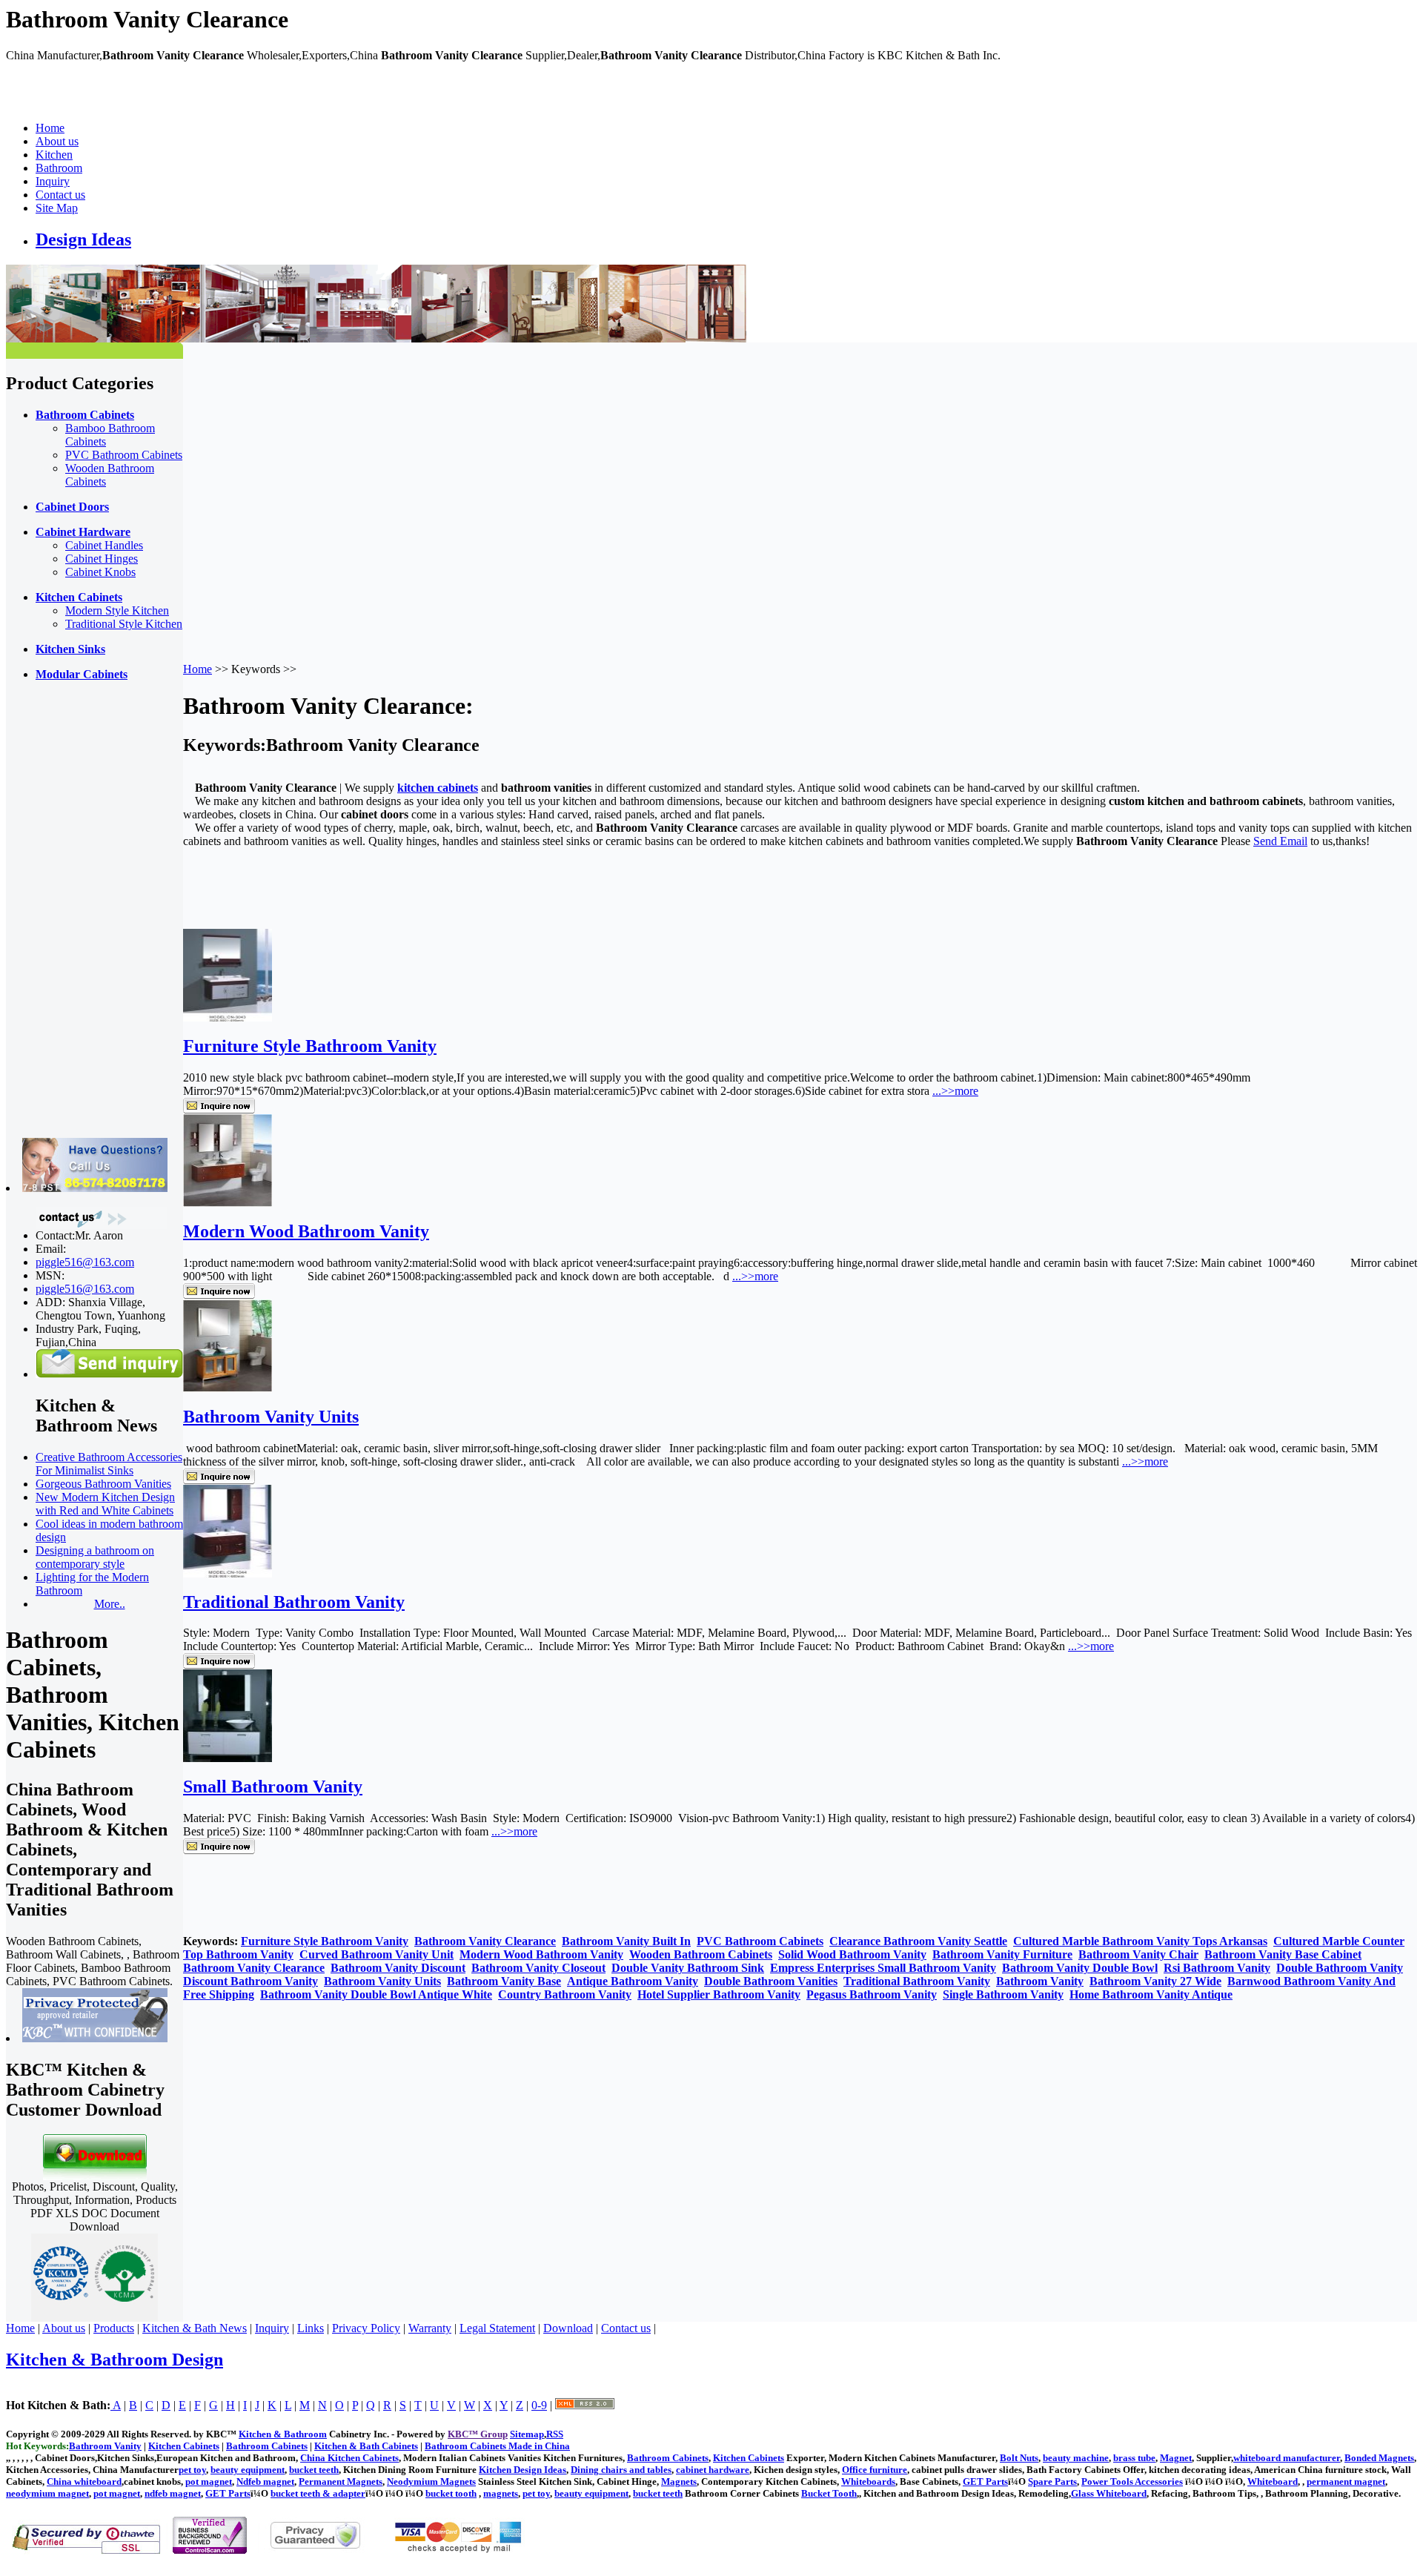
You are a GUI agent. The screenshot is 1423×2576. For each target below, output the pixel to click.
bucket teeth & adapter (318, 2493)
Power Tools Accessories (1132, 2481)
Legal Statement (497, 2328)
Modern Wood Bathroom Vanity (306, 1231)
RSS (555, 2434)
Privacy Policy (366, 2328)
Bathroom (59, 168)
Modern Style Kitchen (117, 610)
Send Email (1280, 841)
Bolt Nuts (1019, 2458)
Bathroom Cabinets (668, 2458)
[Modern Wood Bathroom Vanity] (228, 1203)
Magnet (1176, 2458)
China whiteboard (84, 2481)
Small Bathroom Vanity (273, 1787)
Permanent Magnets (341, 2481)
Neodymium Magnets (431, 2481)
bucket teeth (314, 2470)
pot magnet (209, 2481)
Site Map (57, 208)
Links (311, 2328)
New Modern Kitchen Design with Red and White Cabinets (105, 1504)
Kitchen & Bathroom (283, 2434)
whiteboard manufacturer (1287, 2458)
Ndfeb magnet (265, 2481)
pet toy (192, 2470)
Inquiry (53, 181)
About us (57, 141)
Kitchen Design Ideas (523, 2470)
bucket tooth (451, 2493)
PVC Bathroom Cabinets (124, 455)
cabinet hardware (713, 2470)
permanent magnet (1346, 2481)
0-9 (539, 2405)
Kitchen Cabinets (749, 2458)
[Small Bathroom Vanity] (228, 1758)
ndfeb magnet (173, 2493)
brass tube (1134, 2458)
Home (50, 128)
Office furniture (875, 2470)
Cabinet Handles (104, 545)
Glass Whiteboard (1109, 2493)
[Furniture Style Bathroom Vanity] (228, 1017)
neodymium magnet (47, 2493)
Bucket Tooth (829, 2493)
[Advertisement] (65, 915)
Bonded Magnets (1379, 2458)
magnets (501, 2493)
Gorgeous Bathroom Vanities (103, 1484)
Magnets (679, 2481)
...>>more (955, 1091)
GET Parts (985, 2481)
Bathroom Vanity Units (271, 1417)
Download (568, 2328)
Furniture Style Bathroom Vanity (310, 1046)
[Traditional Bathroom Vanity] (228, 1573)
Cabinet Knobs (100, 572)
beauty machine (1076, 2458)
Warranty (430, 2328)
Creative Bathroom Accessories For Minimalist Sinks (109, 1464)
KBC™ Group (478, 2434)
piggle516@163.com (85, 1262)
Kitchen (54, 155)
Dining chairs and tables (621, 2470)
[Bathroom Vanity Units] (228, 1388)
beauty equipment (248, 2470)
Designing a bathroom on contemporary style (95, 1557)
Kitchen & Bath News (195, 2328)
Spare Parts (1052, 2481)
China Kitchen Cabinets (349, 2458)
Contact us (60, 195)
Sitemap (527, 2434)
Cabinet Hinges (102, 559)
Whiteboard (1273, 2481)
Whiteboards (868, 2481)
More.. (110, 1604)
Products (114, 2328)
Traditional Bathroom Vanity (294, 1602)
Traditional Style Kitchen (124, 624)
